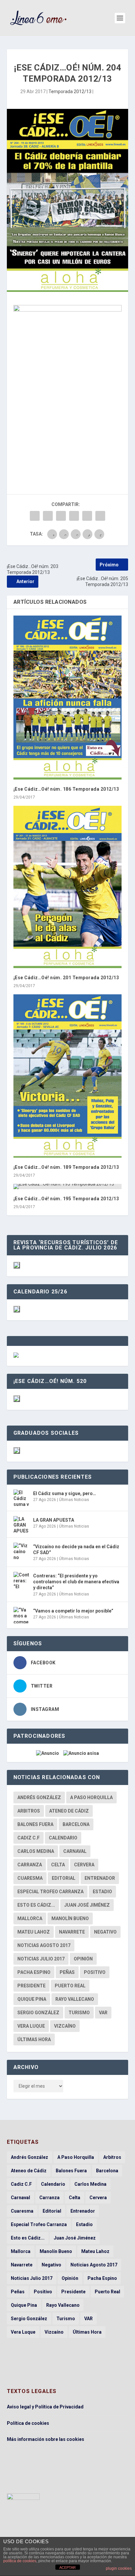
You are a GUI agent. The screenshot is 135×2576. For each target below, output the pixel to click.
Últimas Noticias (74, 1500)
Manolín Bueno (70, 1918)
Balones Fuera (35, 1824)
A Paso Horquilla (91, 1797)
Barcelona (76, 1824)
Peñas (67, 1972)
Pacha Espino (34, 1972)
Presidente (31, 1986)
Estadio (102, 1892)
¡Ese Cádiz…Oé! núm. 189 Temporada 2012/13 (66, 1167)
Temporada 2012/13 (70, 91)
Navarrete (72, 1932)
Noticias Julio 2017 (41, 1959)
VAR (103, 2013)
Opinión (83, 1959)
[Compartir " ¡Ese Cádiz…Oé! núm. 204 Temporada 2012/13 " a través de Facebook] (35, 516)
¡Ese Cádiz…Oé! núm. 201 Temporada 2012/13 (66, 978)
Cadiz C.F (29, 1838)
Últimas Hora (34, 2039)
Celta (58, 1865)
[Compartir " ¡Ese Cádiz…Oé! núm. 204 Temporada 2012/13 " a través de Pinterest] (61, 516)
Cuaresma (30, 1878)
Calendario (63, 1838)
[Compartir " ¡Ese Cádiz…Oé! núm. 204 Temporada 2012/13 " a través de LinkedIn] (74, 516)
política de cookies (20, 2561)
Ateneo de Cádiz (69, 1811)
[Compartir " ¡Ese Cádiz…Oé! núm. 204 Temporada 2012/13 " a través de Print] (100, 516)
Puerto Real (70, 1986)
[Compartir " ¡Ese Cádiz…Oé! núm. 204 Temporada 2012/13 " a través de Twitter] (48, 516)
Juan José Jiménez (87, 1905)
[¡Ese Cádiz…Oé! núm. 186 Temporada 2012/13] (68, 698)
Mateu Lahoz (34, 1932)
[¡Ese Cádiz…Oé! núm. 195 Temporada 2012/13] (68, 1187)
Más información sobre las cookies (46, 2439)
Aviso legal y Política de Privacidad (45, 2407)
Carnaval (75, 1851)
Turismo (79, 2013)
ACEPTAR (67, 2567)
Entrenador (100, 1878)
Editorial (64, 1878)
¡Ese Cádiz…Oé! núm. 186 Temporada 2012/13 (66, 789)
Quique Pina (32, 1999)
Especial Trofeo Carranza (50, 1892)
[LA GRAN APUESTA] (22, 1524)
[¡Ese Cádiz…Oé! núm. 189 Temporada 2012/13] (68, 1076)
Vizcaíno (65, 2026)
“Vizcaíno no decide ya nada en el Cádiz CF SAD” (76, 1550)
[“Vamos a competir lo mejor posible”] (22, 1615)
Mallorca (30, 1918)
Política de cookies (28, 2423)
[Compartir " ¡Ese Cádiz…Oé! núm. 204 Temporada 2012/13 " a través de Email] (87, 516)
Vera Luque (31, 2026)
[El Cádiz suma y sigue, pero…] (22, 1498)
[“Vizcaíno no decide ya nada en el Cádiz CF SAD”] (22, 1551)
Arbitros (29, 1811)
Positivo (95, 1972)
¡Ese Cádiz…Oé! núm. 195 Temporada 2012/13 (66, 1199)
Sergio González (38, 2013)
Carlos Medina (36, 1851)
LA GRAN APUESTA (54, 1520)
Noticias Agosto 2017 (44, 1945)
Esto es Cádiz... (36, 1905)
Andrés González (39, 1797)
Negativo (105, 1932)
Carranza (30, 1865)
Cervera (84, 1865)
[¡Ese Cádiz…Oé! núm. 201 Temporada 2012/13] (68, 887)
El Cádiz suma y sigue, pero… (65, 1493)
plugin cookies (119, 2568)
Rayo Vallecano (75, 1999)
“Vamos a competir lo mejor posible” (73, 1611)
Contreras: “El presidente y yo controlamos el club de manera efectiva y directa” (76, 1582)
